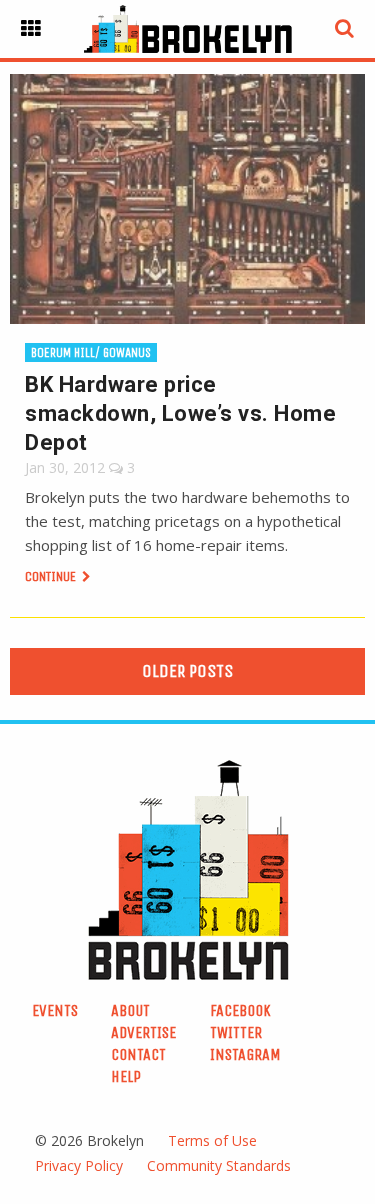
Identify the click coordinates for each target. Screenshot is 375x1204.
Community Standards (219, 1165)
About (130, 1010)
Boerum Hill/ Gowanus (91, 352)
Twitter (236, 1032)
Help (126, 1076)
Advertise (143, 1032)
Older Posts (187, 671)
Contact (138, 1054)
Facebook (240, 1010)
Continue (52, 576)
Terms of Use (212, 1140)
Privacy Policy (79, 1165)
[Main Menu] (31, 29)
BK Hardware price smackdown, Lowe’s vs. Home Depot (180, 413)
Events (55, 1010)
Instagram (245, 1054)
